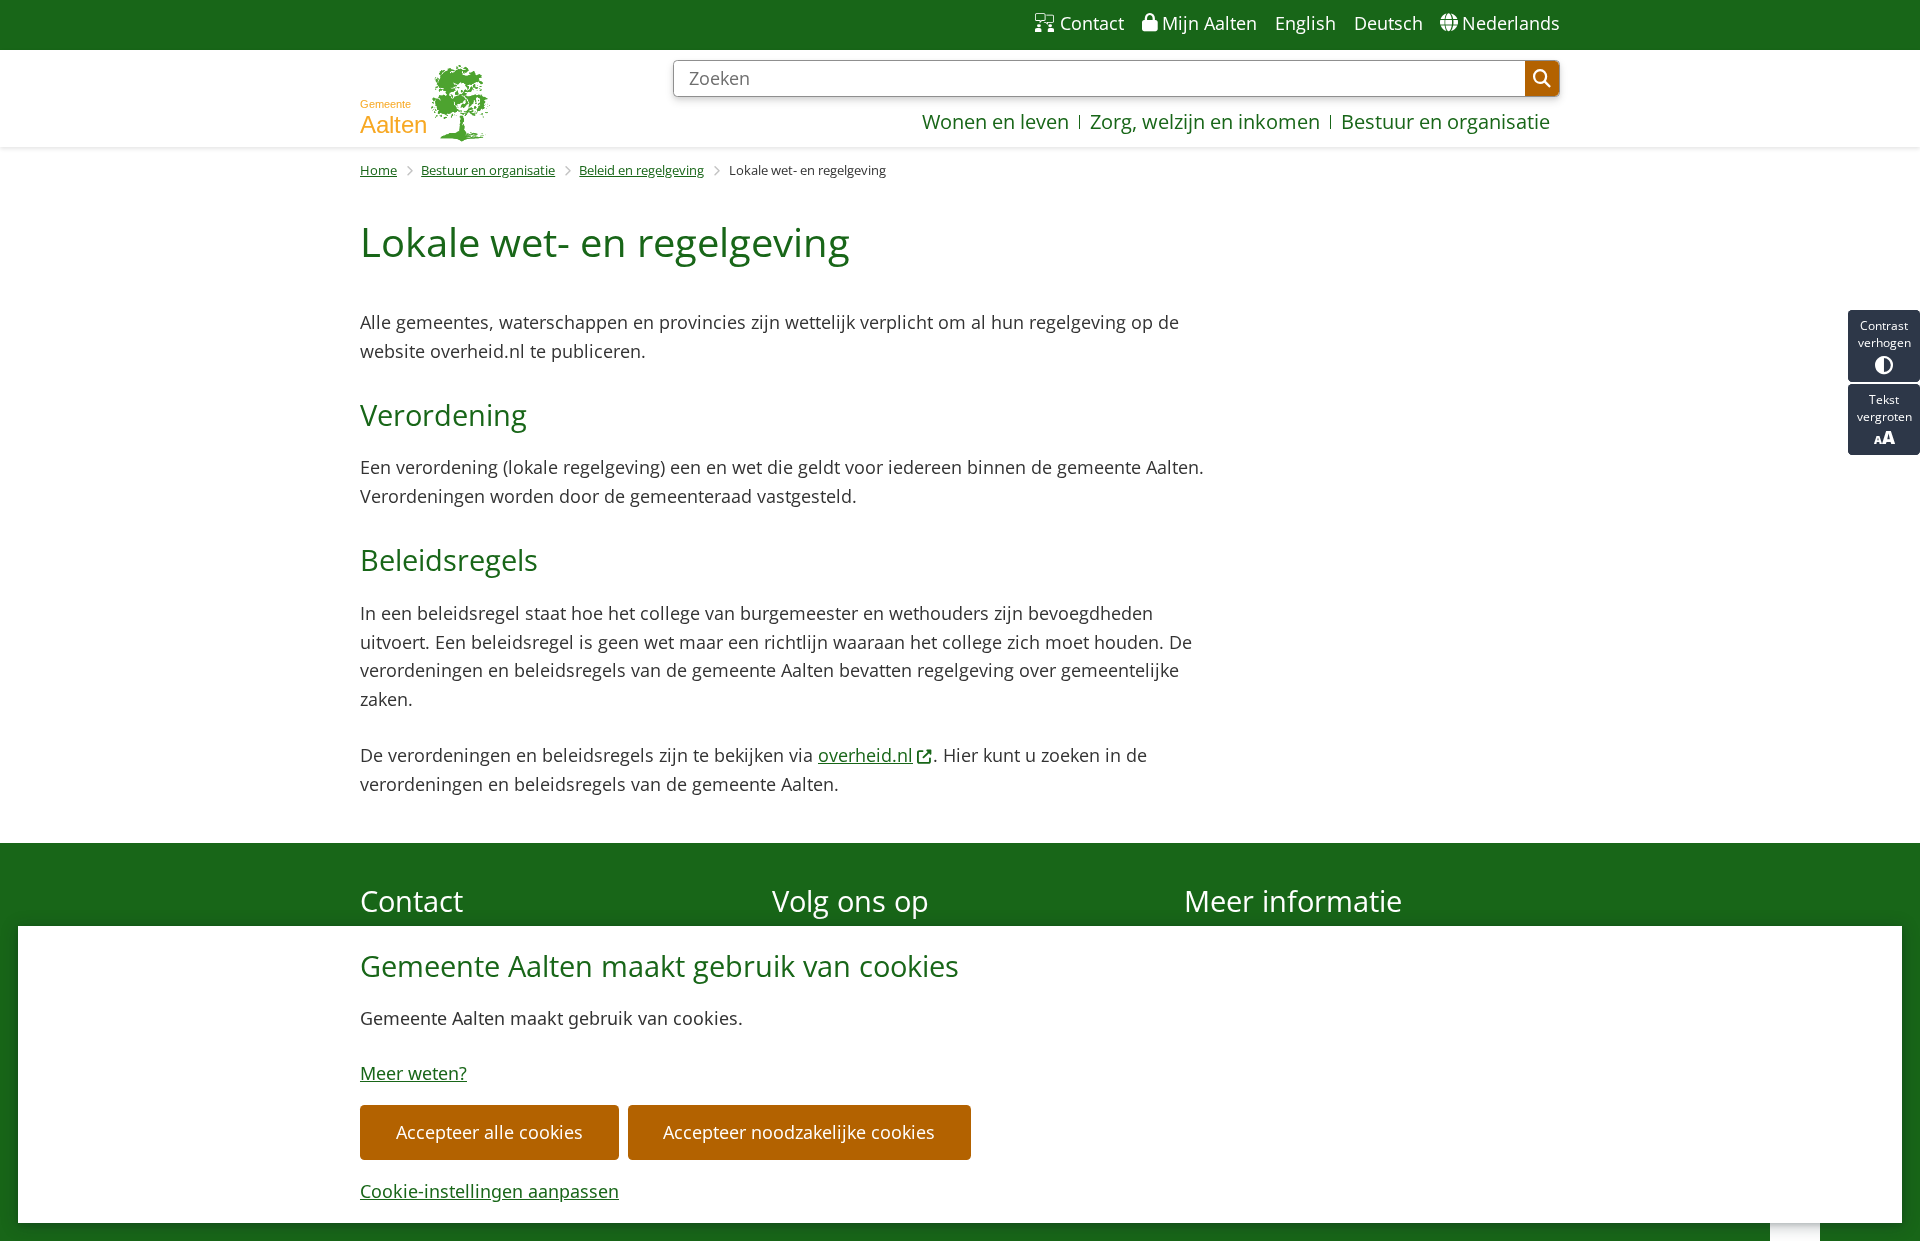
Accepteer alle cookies (489, 1132)
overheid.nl (865, 755)
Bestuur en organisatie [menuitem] (1445, 121)
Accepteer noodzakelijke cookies (799, 1132)
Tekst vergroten (1884, 408)
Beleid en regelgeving (641, 170)
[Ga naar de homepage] (425, 103)
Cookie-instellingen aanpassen (489, 1191)
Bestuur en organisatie (488, 170)
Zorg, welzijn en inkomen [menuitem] (1205, 121)
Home (378, 170)
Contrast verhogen (1884, 334)
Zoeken (1542, 79)
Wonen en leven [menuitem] (995, 121)
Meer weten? (413, 1073)
